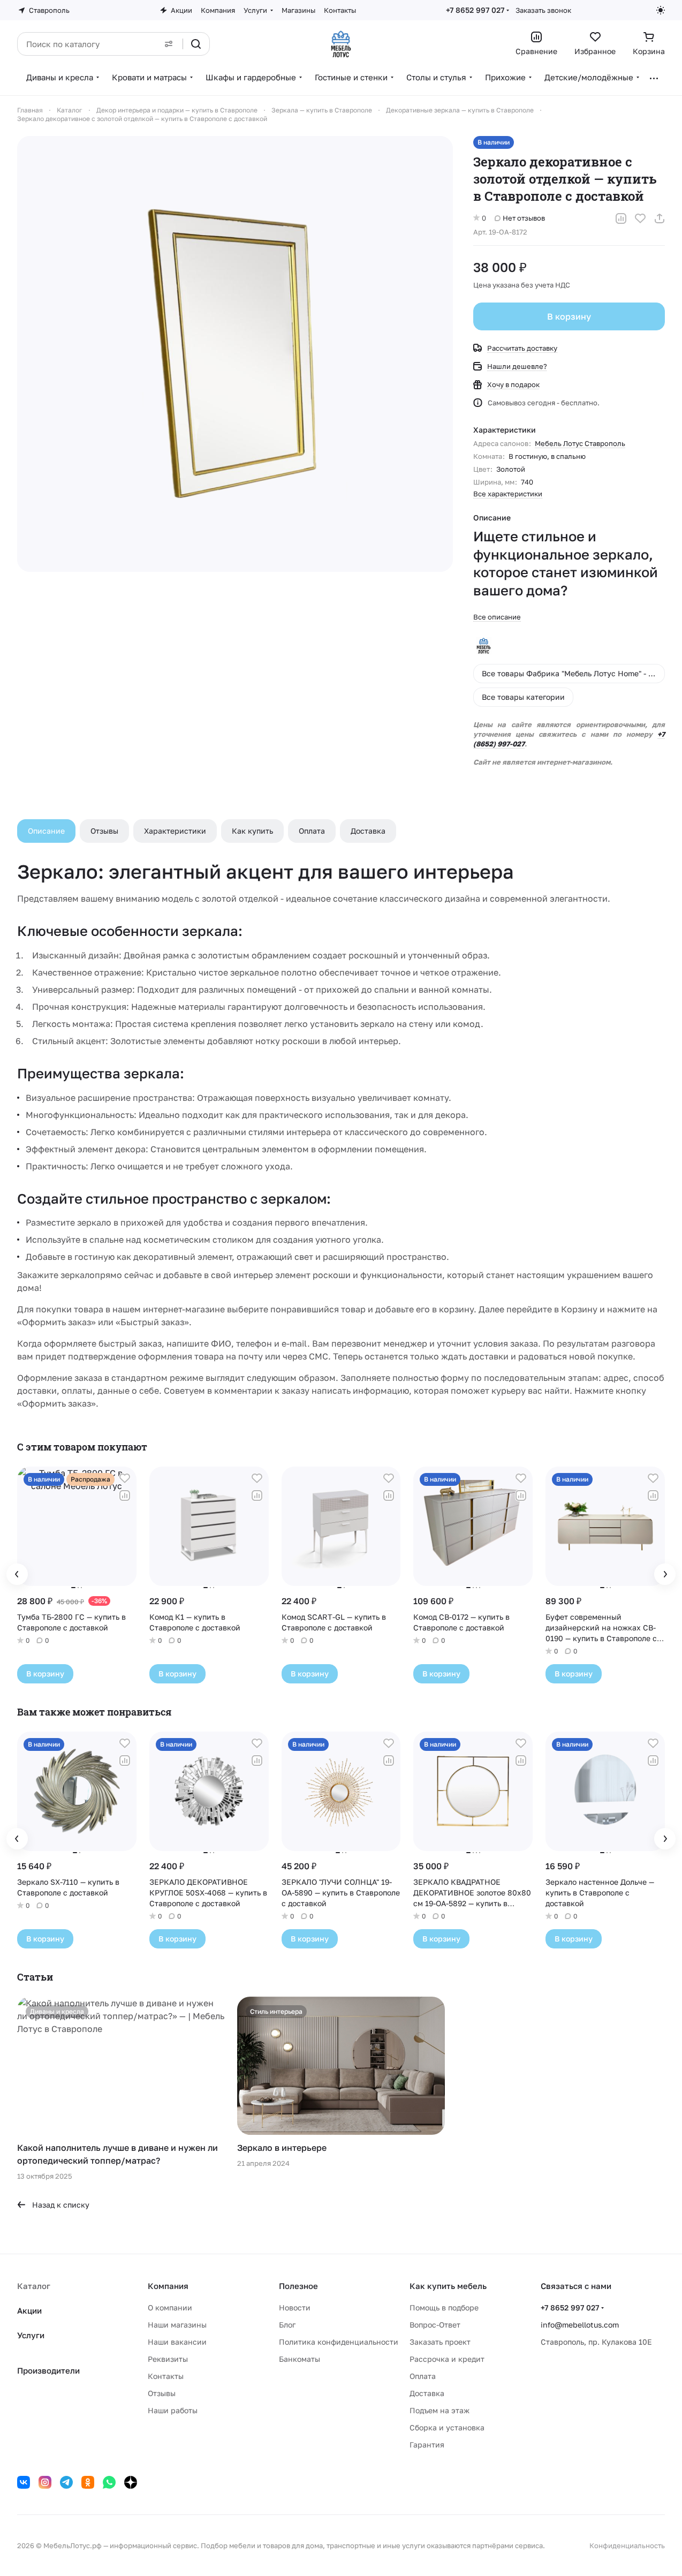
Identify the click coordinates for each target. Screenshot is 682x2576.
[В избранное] (640, 218)
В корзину (569, 316)
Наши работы (173, 2410)
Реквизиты (168, 2359)
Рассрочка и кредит (447, 2359)
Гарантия (427, 2445)
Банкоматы (300, 2359)
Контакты (166, 2376)
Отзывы (104, 831)
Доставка (368, 831)
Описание (46, 831)
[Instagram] (45, 2482)
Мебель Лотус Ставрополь (580, 443)
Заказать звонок (543, 10)
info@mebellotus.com (580, 2325)
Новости (295, 2307)
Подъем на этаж (439, 2410)
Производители (48, 2370)
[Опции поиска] (169, 44)
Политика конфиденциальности (339, 2342)
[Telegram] (66, 2482)
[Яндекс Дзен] (131, 2482)
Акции (29, 2310)
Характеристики (175, 831)
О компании (170, 2307)
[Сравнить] (621, 218)
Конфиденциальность (627, 2545)
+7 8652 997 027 (475, 10)
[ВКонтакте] (24, 2482)
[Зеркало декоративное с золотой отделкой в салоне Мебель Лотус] (235, 354)
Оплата (312, 831)
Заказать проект (440, 2342)
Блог (287, 2325)
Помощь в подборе (444, 2307)
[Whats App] (109, 2482)
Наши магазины (177, 2325)
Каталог (34, 2286)
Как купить (252, 831)
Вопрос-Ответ (435, 2325)
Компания (168, 2286)
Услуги (31, 2335)
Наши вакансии (177, 2342)
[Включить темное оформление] (661, 10)
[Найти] (196, 44)
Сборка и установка (447, 2427)
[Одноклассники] (88, 2482)
